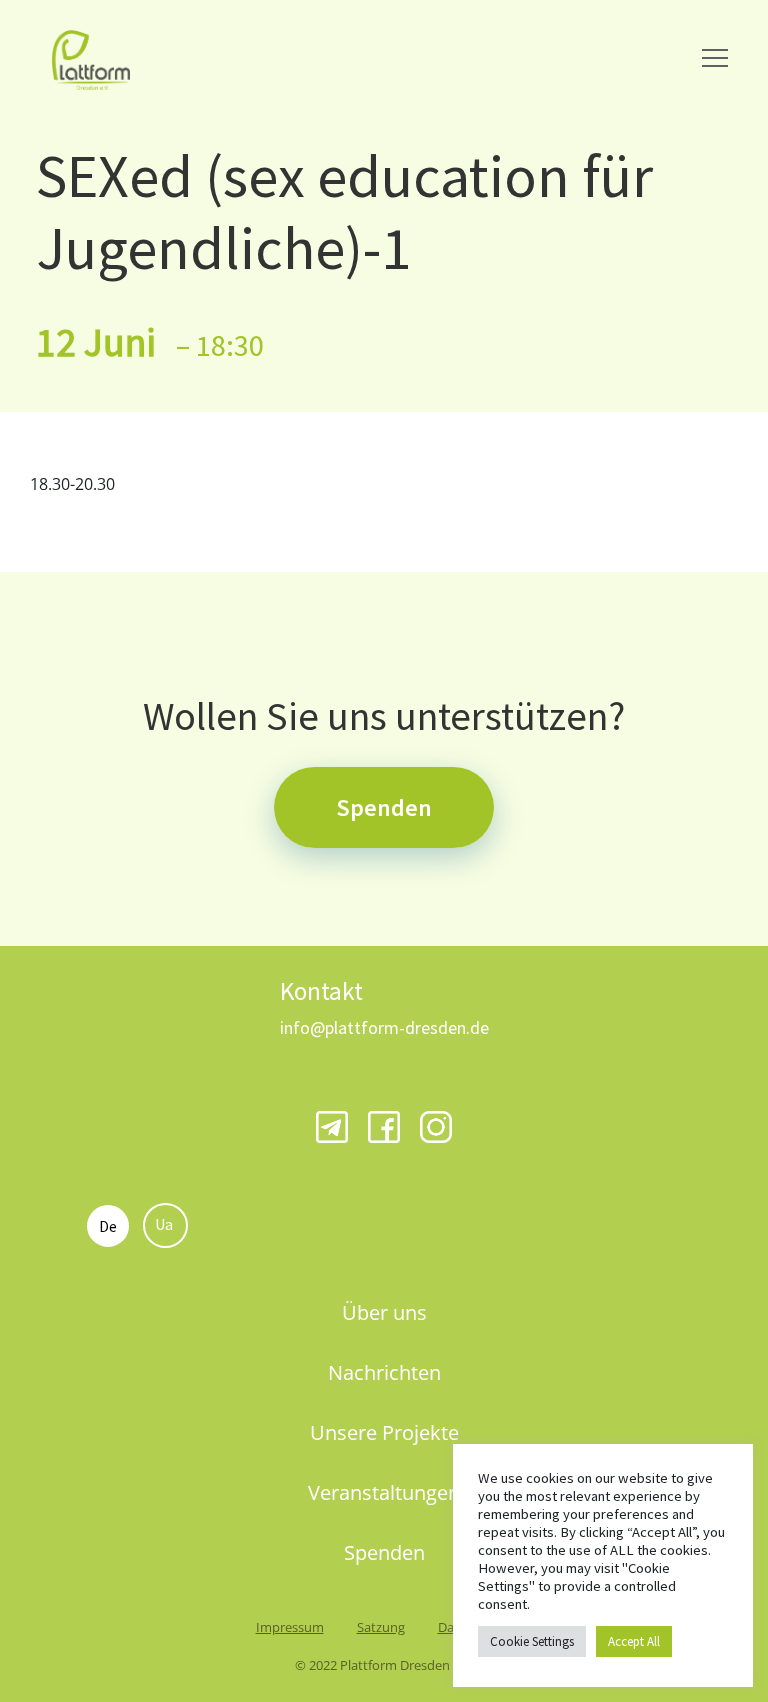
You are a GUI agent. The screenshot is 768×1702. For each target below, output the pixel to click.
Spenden (384, 807)
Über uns (384, 1312)
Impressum (290, 1627)
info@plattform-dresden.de (384, 1027)
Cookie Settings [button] (532, 1641)
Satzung (381, 1627)
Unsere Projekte (384, 1432)
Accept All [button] (634, 1641)
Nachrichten (384, 1372)
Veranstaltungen (384, 1492)
